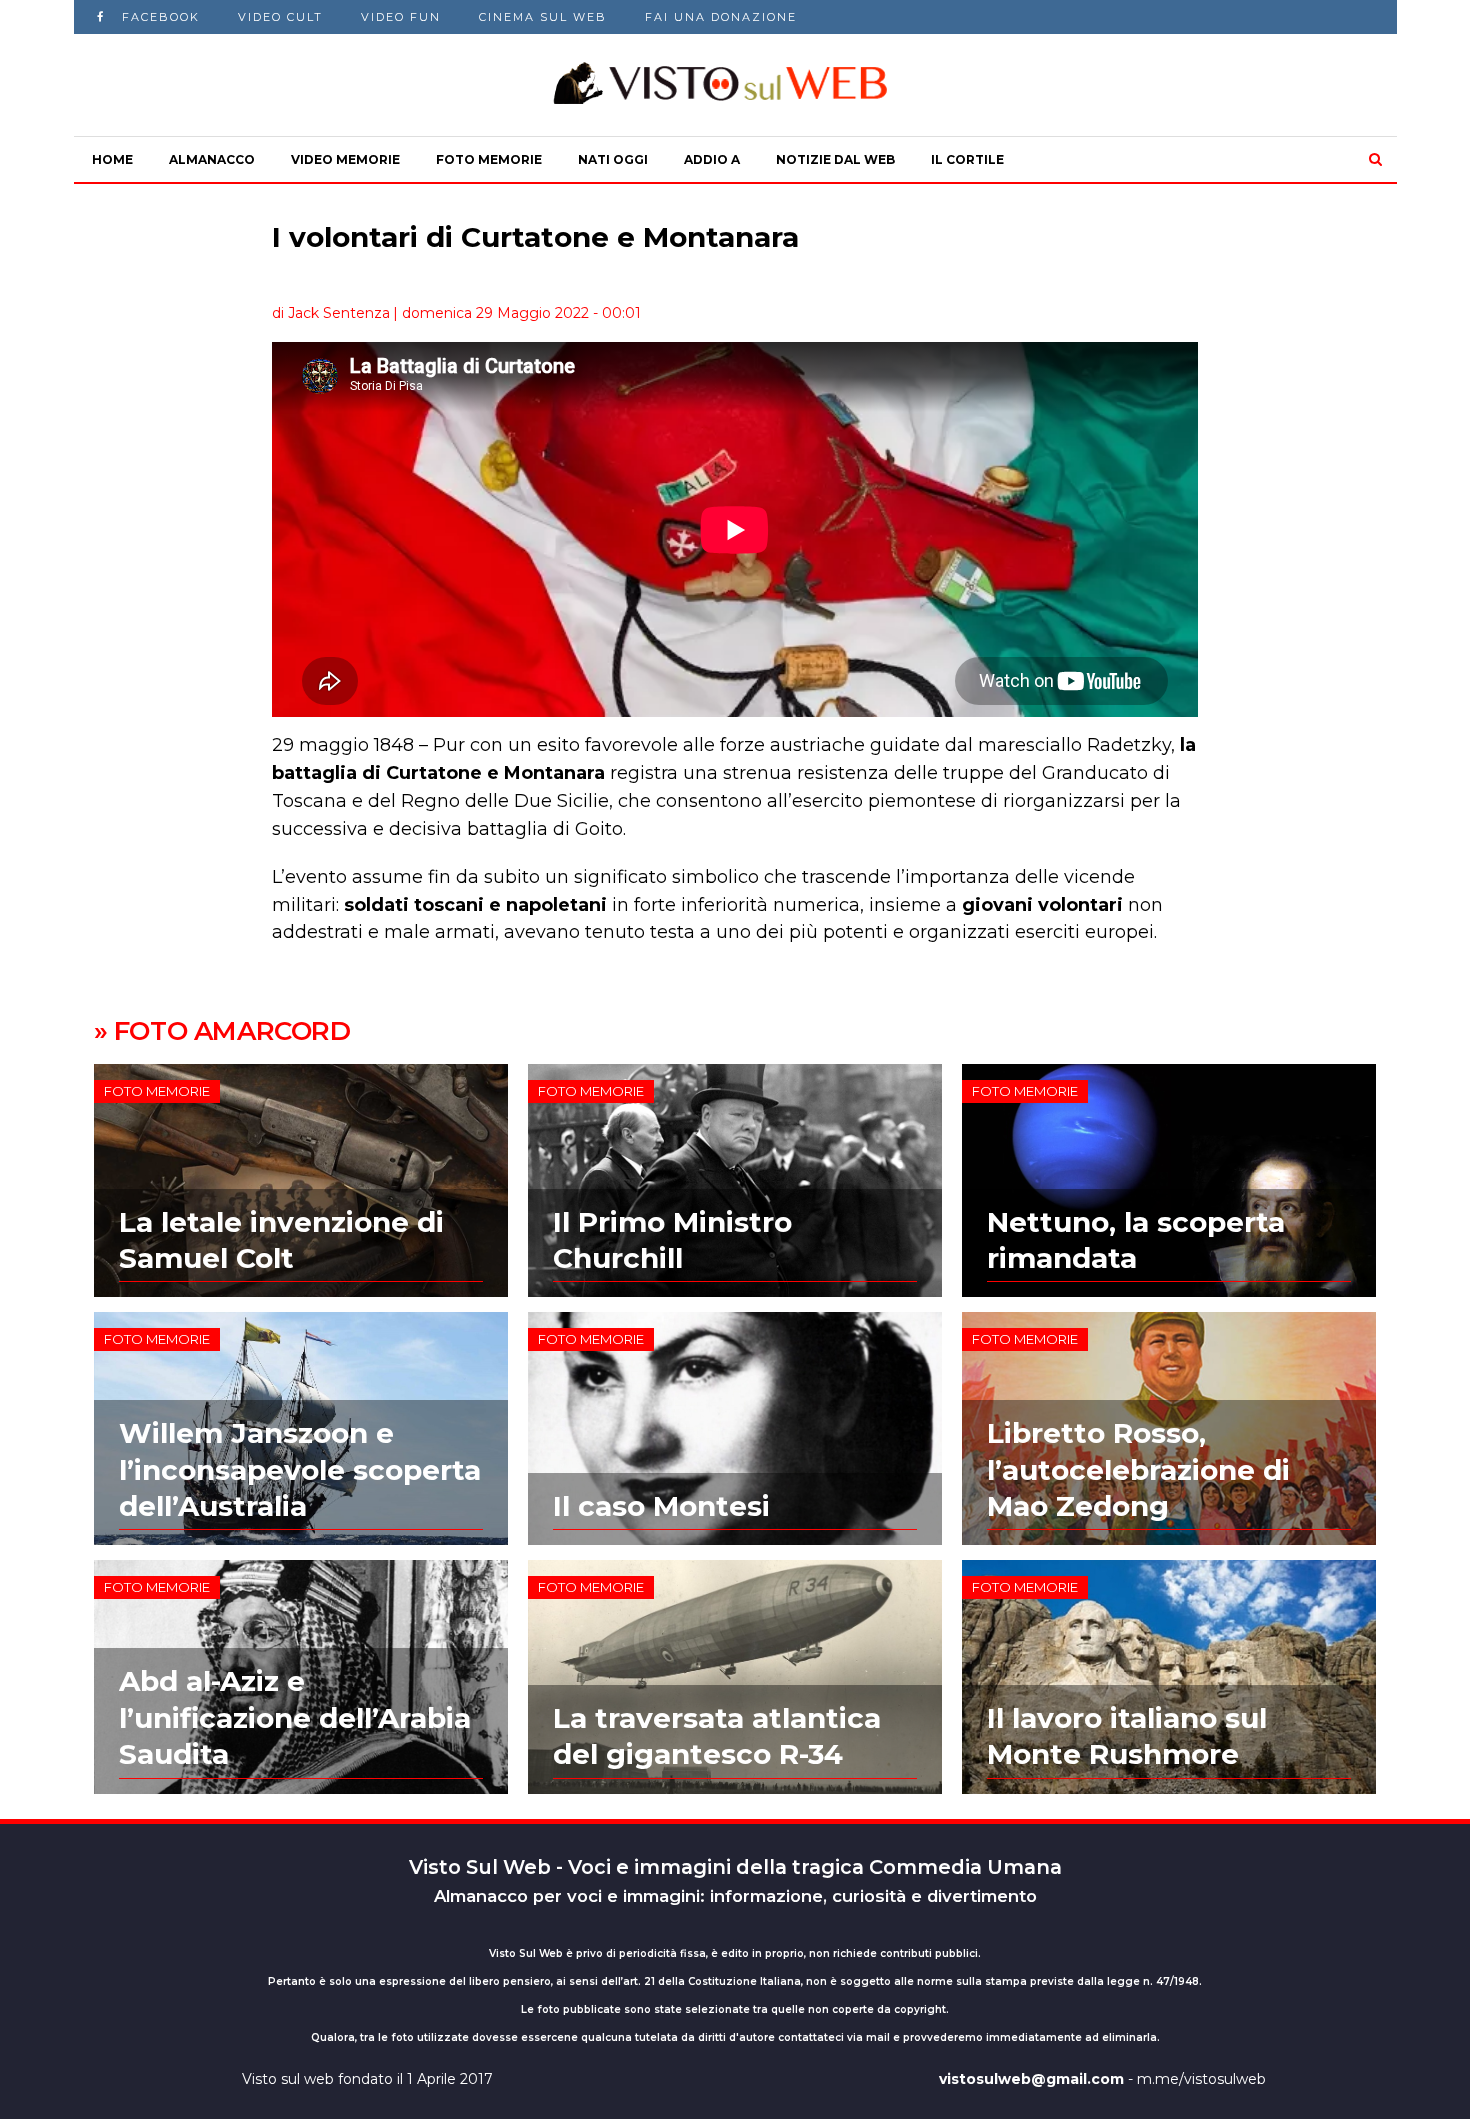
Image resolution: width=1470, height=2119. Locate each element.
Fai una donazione (721, 17)
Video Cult (280, 17)
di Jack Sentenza (331, 313)
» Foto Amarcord (222, 1031)
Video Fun (401, 17)
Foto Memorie (489, 159)
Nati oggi (613, 159)
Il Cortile (967, 159)
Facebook (161, 17)
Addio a (712, 159)
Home (112, 159)
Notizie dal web (835, 159)
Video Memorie (345, 159)
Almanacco (212, 159)
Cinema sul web (543, 17)
